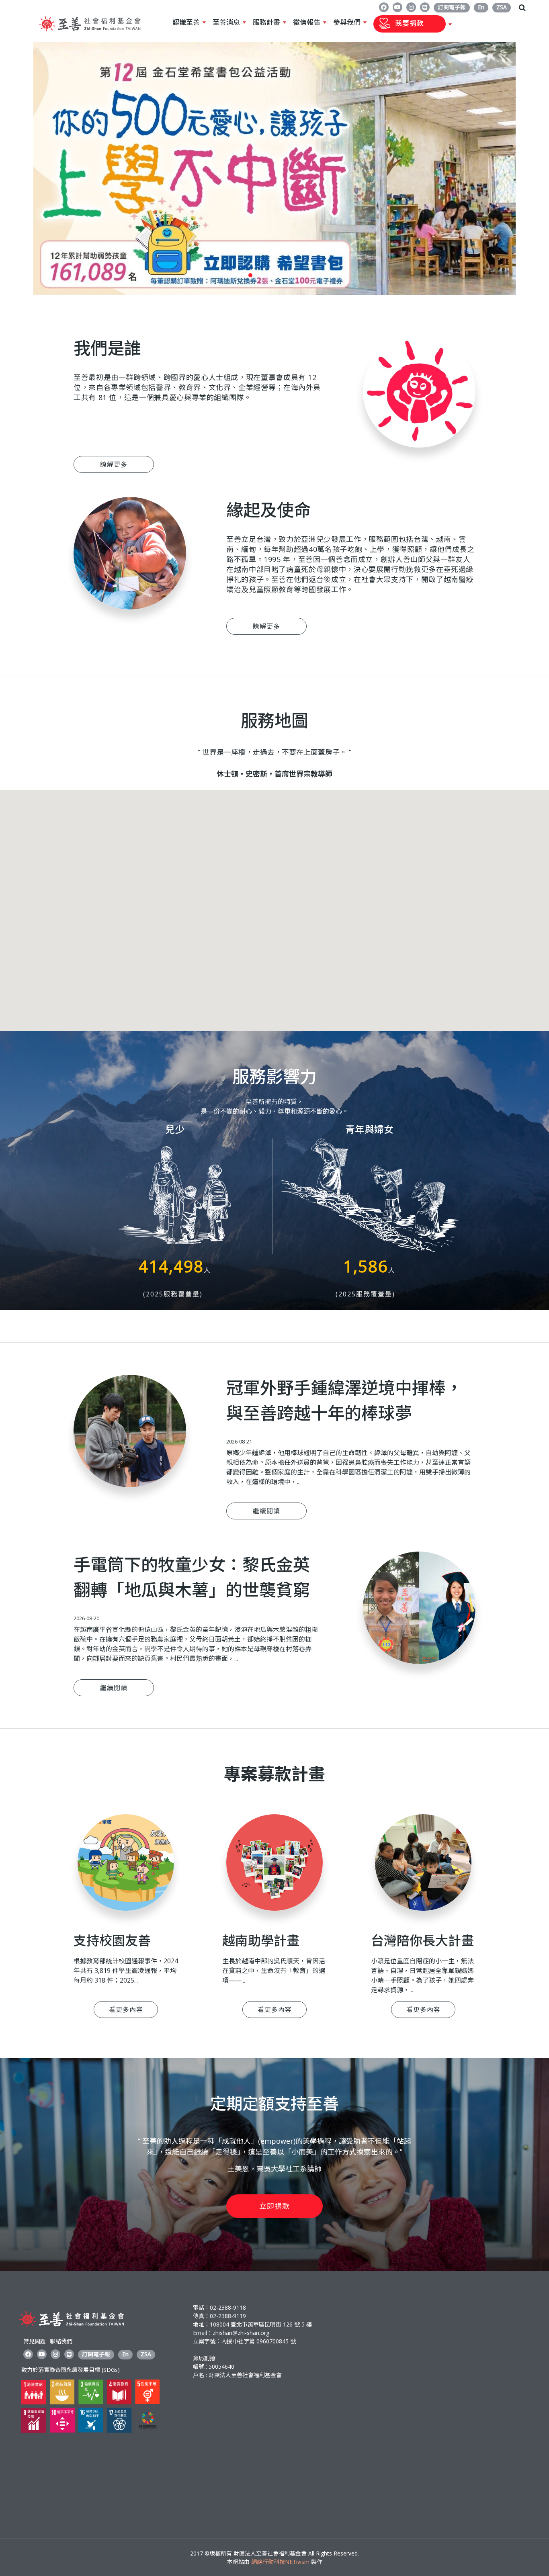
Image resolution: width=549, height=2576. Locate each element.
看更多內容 (126, 2010)
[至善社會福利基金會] (90, 34)
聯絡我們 (61, 2341)
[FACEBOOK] (384, 7)
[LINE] (425, 7)
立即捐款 (274, 2206)
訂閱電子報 (452, 7)
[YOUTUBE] (397, 7)
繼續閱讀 (266, 1511)
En (481, 7)
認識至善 (186, 22)
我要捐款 (399, 24)
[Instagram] (411, 7)
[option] (274, 168)
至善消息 (226, 22)
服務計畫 (266, 22)
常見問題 (35, 2341)
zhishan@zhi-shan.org (241, 2333)
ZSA (502, 7)
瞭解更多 (114, 464)
